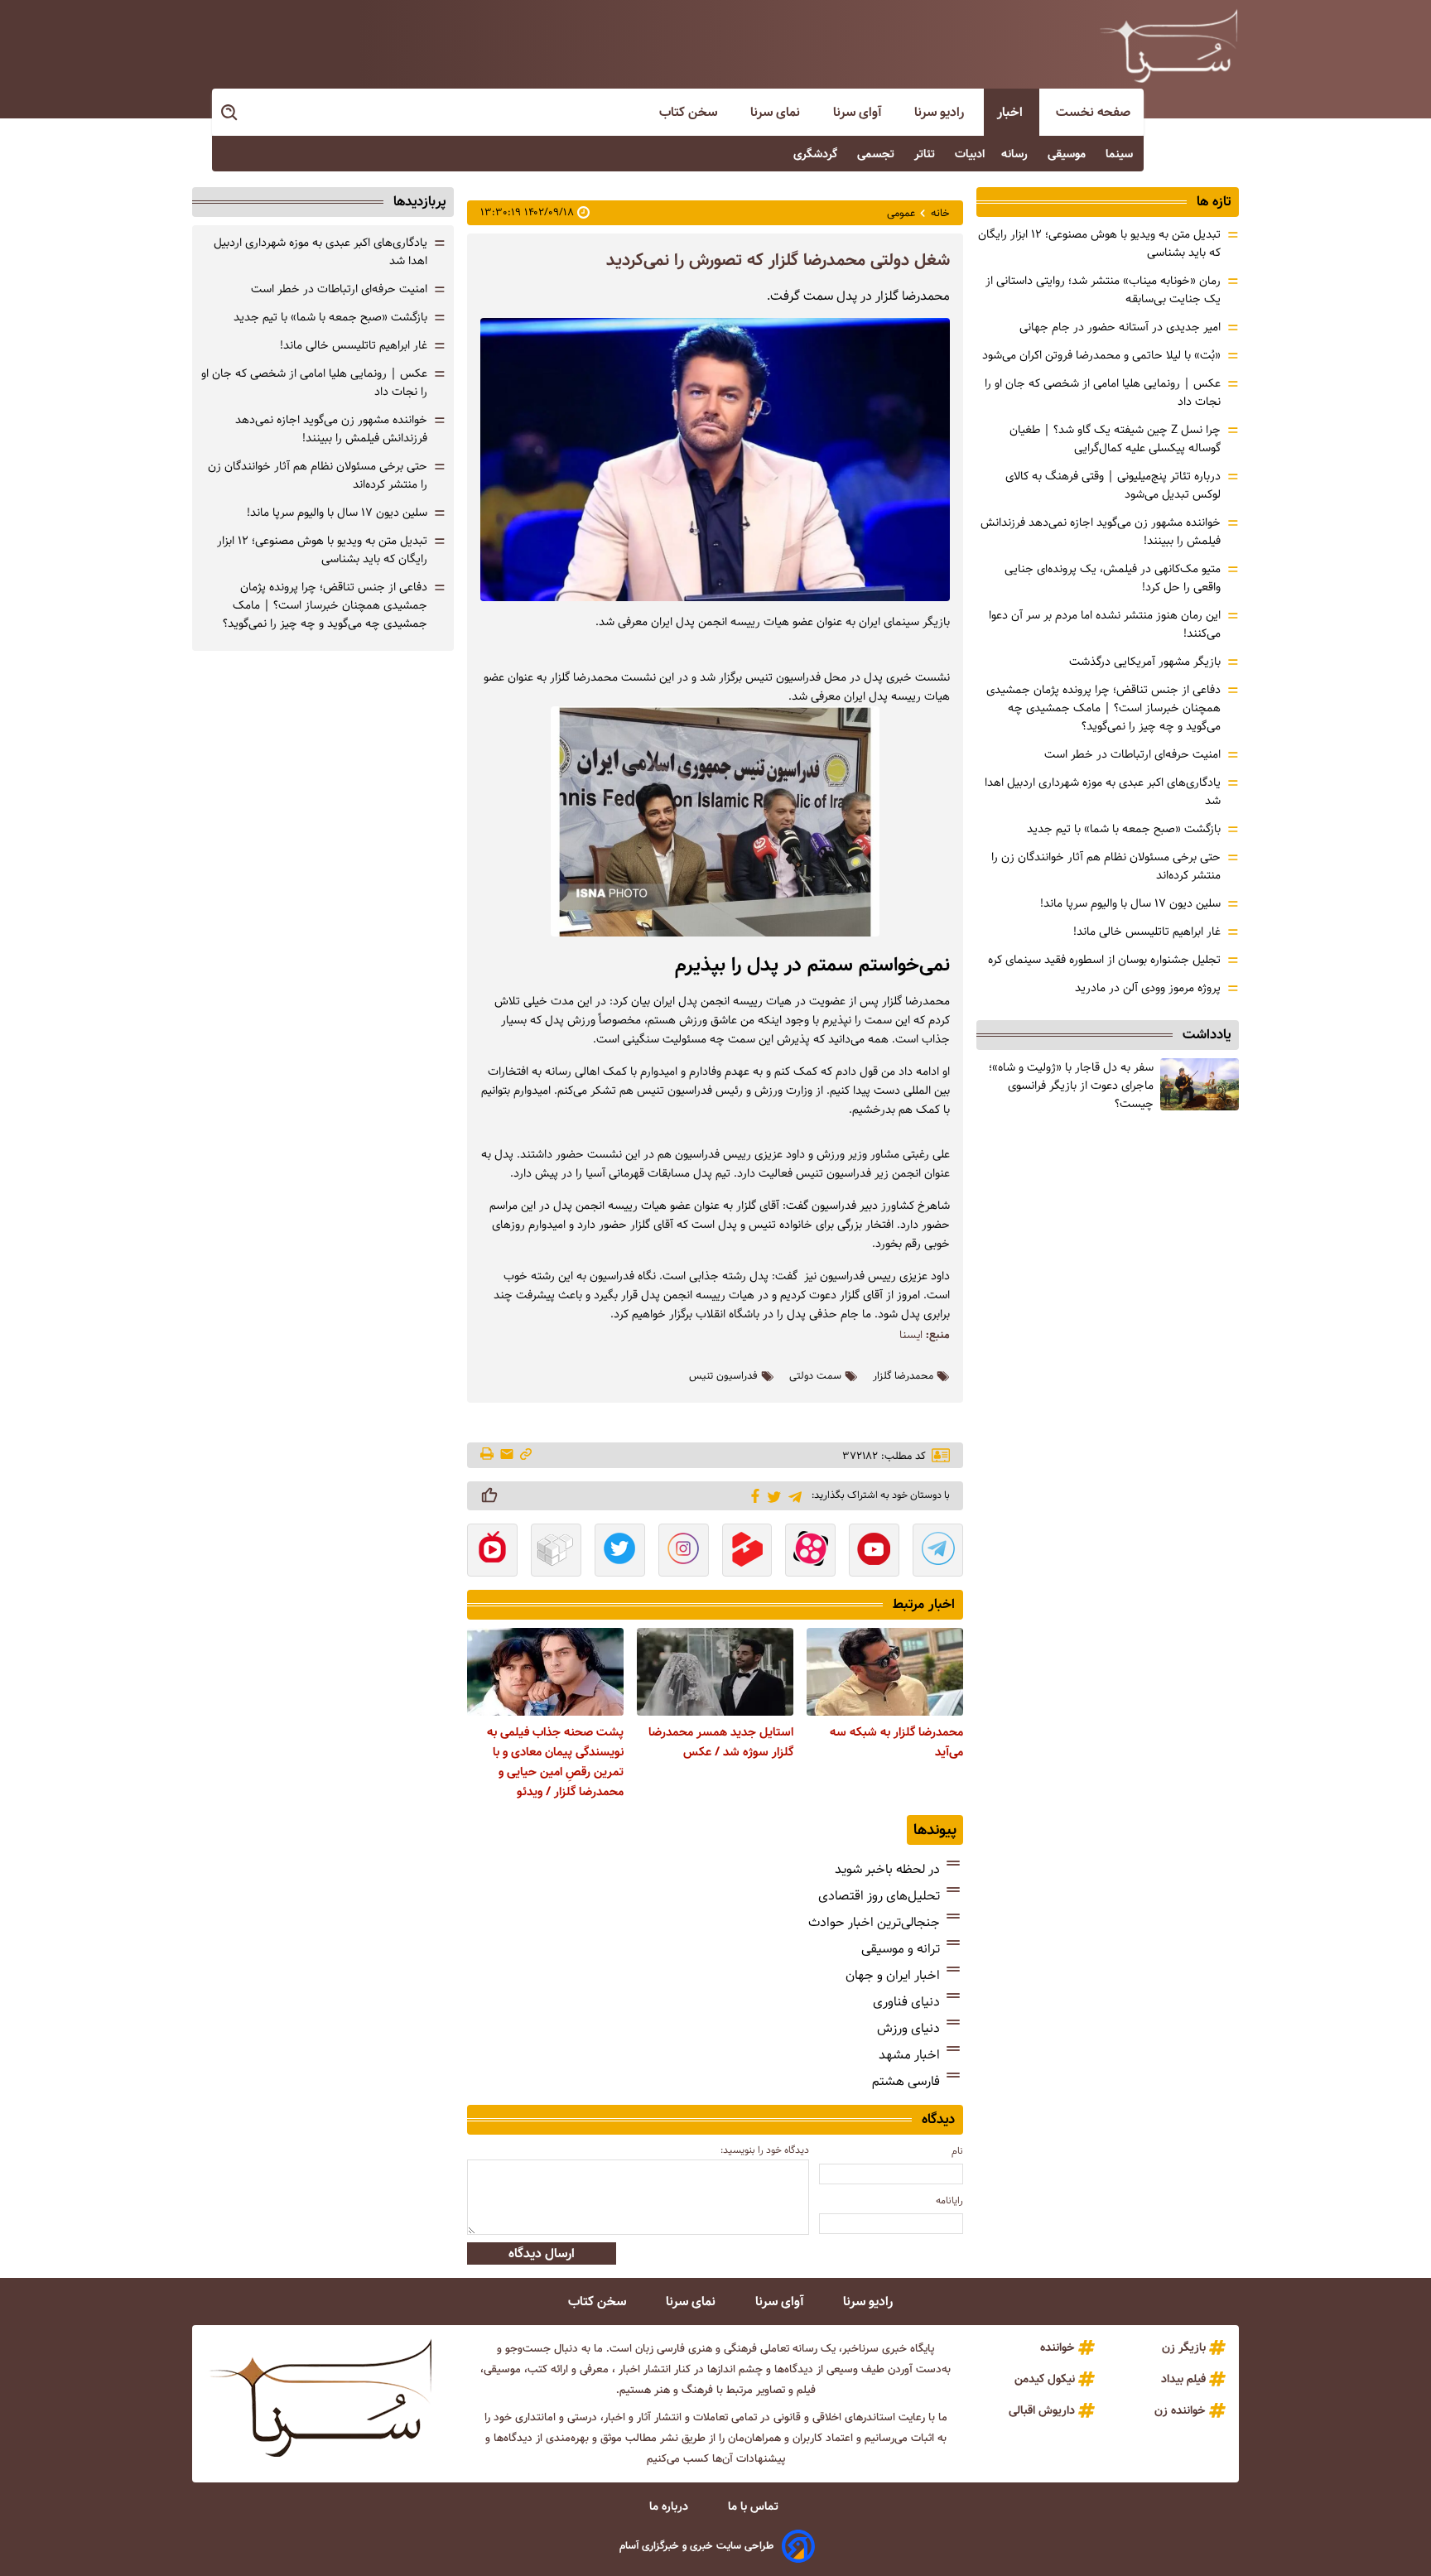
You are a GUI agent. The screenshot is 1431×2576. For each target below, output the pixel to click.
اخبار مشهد (909, 2055)
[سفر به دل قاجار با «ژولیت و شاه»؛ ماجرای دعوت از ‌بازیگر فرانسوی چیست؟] (1200, 1084)
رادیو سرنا (941, 112)
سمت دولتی (815, 1376)
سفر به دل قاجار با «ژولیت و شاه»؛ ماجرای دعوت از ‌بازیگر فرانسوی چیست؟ (1071, 1086)
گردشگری (817, 154)
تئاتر (926, 154)
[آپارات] (810, 1552)
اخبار (1012, 112)
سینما (1121, 154)
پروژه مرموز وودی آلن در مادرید (1148, 988)
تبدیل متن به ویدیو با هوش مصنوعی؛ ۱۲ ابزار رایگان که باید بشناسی (322, 550)
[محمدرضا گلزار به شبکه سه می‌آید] (885, 1672)
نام (957, 2151)
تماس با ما (755, 2506)
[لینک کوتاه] (526, 1455)
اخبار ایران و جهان (893, 1975)
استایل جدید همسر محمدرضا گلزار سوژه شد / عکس (721, 1742)
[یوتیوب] (874, 1552)
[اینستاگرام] (684, 1552)
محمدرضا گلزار (903, 1376)
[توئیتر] (771, 1496)
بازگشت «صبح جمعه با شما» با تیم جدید (1124, 829)
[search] (230, 113)
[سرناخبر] (1168, 46)
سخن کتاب (690, 112)
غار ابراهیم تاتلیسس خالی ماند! (1147, 932)
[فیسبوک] (752, 1495)
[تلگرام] (792, 1495)
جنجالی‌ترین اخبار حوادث (874, 1922)
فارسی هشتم (906, 2081)
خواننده (1058, 2347)
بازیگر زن (1184, 2347)
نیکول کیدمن (1045, 2379)
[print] (488, 1455)
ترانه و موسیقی (901, 1949)
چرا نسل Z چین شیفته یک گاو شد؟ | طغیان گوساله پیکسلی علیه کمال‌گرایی (1115, 439)
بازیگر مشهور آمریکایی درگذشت (1145, 662)
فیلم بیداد (1183, 2379)
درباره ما (670, 2506)
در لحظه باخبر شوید (887, 1869)
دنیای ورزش (908, 2028)
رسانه (1016, 154)
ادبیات (970, 154)
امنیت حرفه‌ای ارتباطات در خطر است (1132, 754)
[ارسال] (507, 1455)
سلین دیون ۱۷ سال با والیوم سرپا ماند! (1130, 903)
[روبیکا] (556, 1552)
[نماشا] (492, 1552)
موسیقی (1068, 154)
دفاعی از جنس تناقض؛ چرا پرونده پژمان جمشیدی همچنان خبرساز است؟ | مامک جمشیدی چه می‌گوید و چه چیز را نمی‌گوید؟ (1103, 708)
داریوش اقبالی (1042, 2410)
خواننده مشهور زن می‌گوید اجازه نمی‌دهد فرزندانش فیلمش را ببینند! (331, 429)
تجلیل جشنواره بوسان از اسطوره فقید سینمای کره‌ (1104, 960)
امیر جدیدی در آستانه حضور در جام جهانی (1120, 327)
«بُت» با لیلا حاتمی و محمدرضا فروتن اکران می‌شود (1101, 355)
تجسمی (877, 154)
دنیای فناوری (906, 2002)
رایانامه (949, 2200)
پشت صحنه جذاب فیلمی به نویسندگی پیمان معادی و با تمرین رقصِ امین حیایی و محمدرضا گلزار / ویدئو (555, 1762)
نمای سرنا (777, 112)
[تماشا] (747, 1552)
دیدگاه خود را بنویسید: (765, 2150)
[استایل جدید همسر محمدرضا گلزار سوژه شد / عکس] (715, 1672)
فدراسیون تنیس (723, 1376)
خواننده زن (1180, 2410)
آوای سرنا (859, 112)
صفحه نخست (1093, 112)
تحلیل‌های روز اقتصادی (879, 1896)
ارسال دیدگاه (542, 2253)
